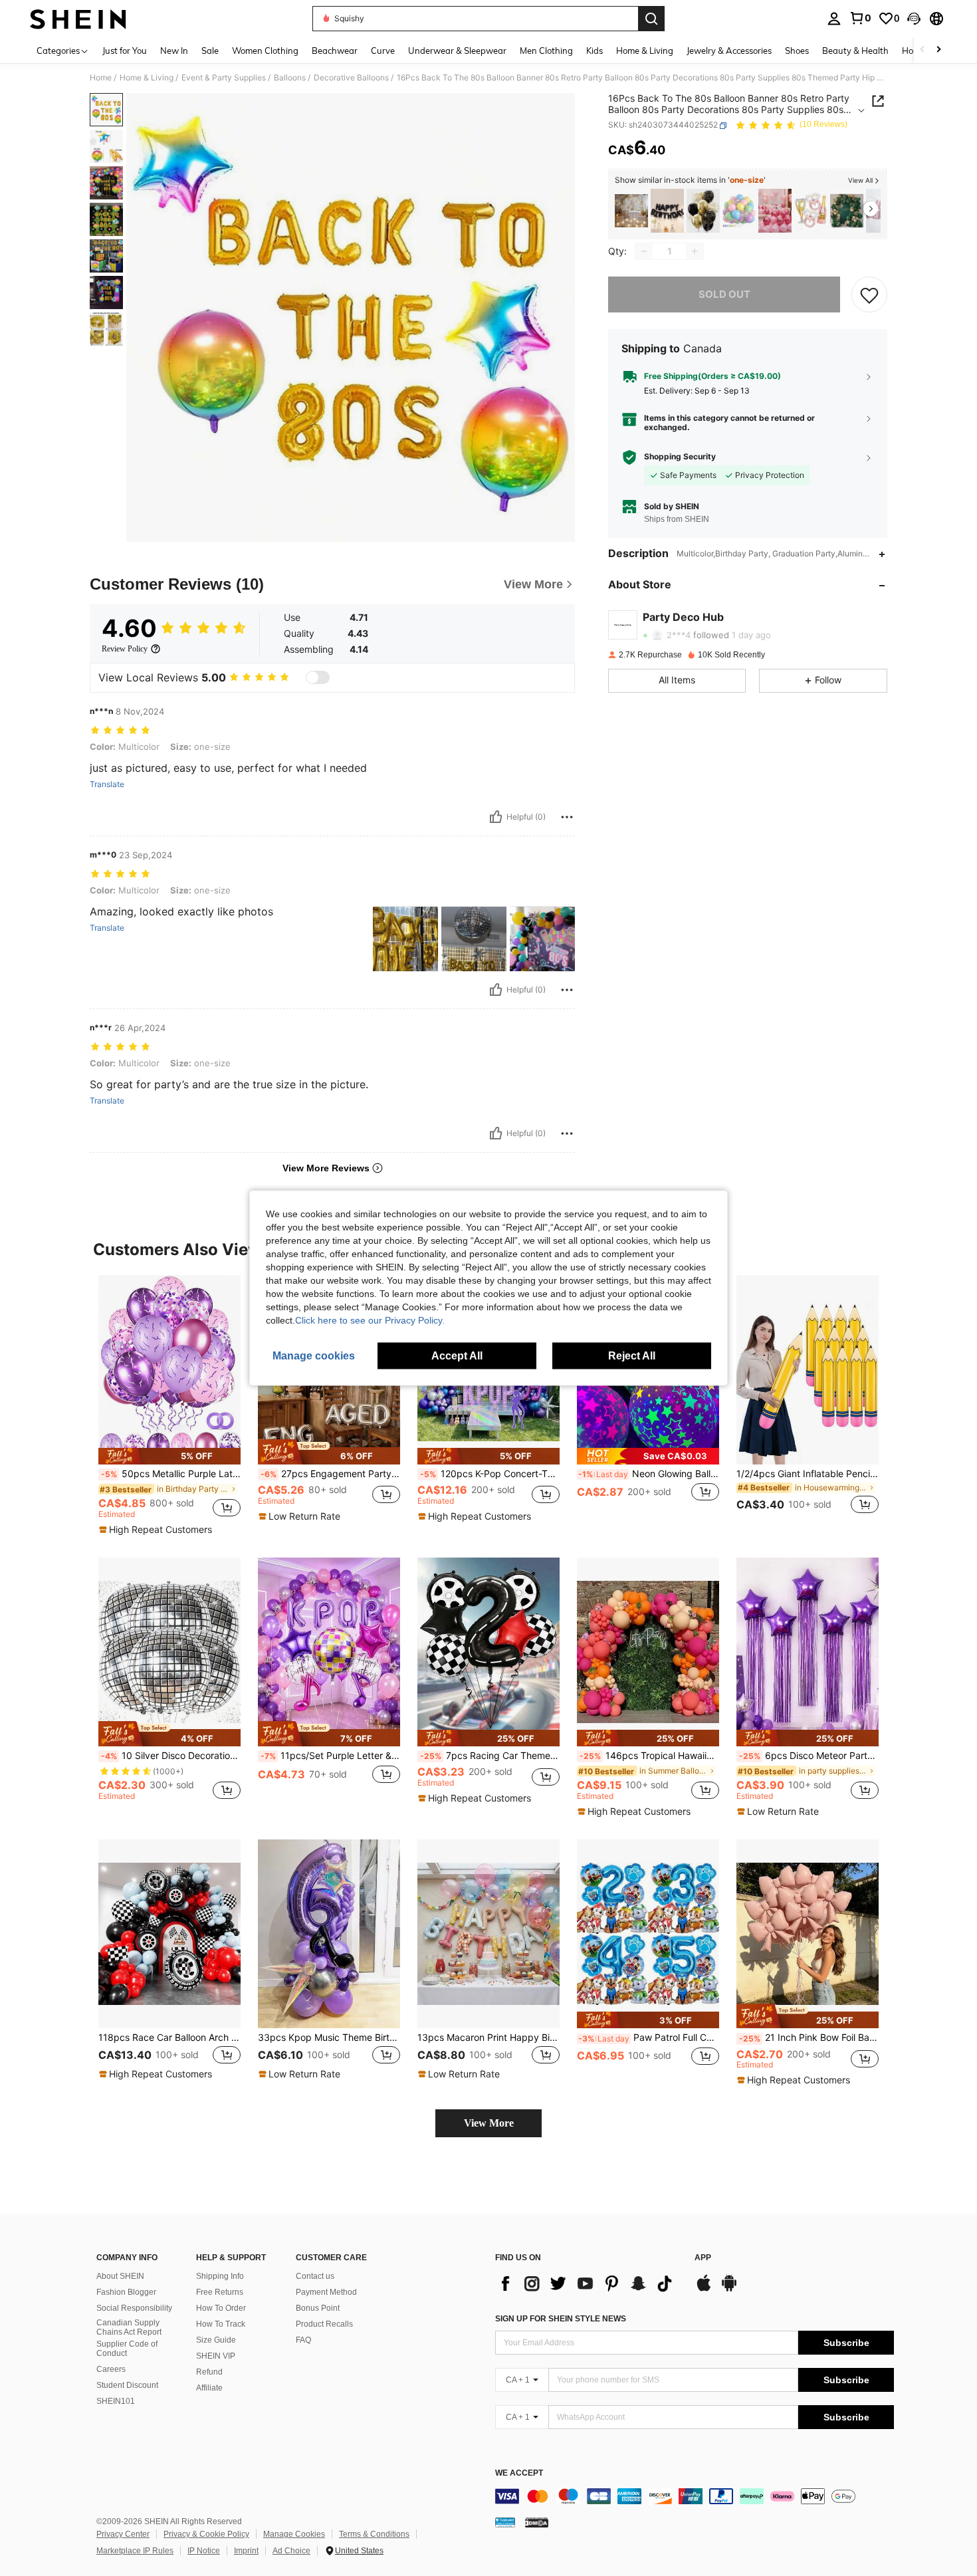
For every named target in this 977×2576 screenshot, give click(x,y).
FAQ (303, 2340)
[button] (914, 19)
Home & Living (147, 78)
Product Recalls (324, 2324)
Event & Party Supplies (224, 78)
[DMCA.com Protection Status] (537, 2521)
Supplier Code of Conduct (127, 2349)
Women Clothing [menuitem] (265, 51)
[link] (860, 18)
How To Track (221, 2324)
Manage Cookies (294, 2534)
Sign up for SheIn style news (561, 2319)
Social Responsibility (134, 2308)
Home (101, 78)
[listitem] (631, 211)
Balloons (290, 78)
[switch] (318, 677)
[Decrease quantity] (644, 251)
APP (703, 2258)
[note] (169, 1456)
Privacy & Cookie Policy (206, 2534)
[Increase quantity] (695, 251)
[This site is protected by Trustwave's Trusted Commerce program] (505, 2521)
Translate (107, 784)
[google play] (729, 2289)
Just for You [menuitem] (125, 51)
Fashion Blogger (126, 2292)
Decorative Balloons (351, 78)
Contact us (315, 2276)
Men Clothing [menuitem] (546, 51)
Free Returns (220, 2292)
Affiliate (209, 2388)
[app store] (704, 2289)
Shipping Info (220, 2276)
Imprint (246, 2551)
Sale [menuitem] (210, 51)
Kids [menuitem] (595, 51)
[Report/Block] (567, 817)
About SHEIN (120, 2276)
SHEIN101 (116, 2401)
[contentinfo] (695, 2496)
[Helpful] (496, 817)
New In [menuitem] (174, 51)
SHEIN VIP (216, 2356)
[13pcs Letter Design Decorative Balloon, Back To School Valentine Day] (667, 211)
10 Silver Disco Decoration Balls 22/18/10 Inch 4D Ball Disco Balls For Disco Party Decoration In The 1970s (171, 1756)
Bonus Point (318, 2308)
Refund (209, 2372)
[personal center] (834, 19)
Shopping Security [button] (680, 457)
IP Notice (204, 2551)
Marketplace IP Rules (135, 2551)
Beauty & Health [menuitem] (855, 51)
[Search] (651, 19)
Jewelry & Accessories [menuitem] (729, 51)
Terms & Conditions (374, 2534)
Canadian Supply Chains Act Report (129, 2327)
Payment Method (326, 2292)
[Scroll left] (923, 50)
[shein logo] (78, 19)
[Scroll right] (938, 50)
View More (489, 2123)
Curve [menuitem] (383, 51)
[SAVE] (869, 294)
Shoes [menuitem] (797, 51)
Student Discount (127, 2385)
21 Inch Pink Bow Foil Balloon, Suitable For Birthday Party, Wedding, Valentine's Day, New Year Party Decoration (809, 2038)
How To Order (221, 2308)
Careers (111, 2369)
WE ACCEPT (519, 2473)
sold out (724, 294)
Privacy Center (123, 2534)
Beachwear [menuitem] (335, 51)
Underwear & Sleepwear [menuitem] (457, 51)
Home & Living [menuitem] (645, 51)
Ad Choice (291, 2551)
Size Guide (216, 2340)
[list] (588, 2283)
